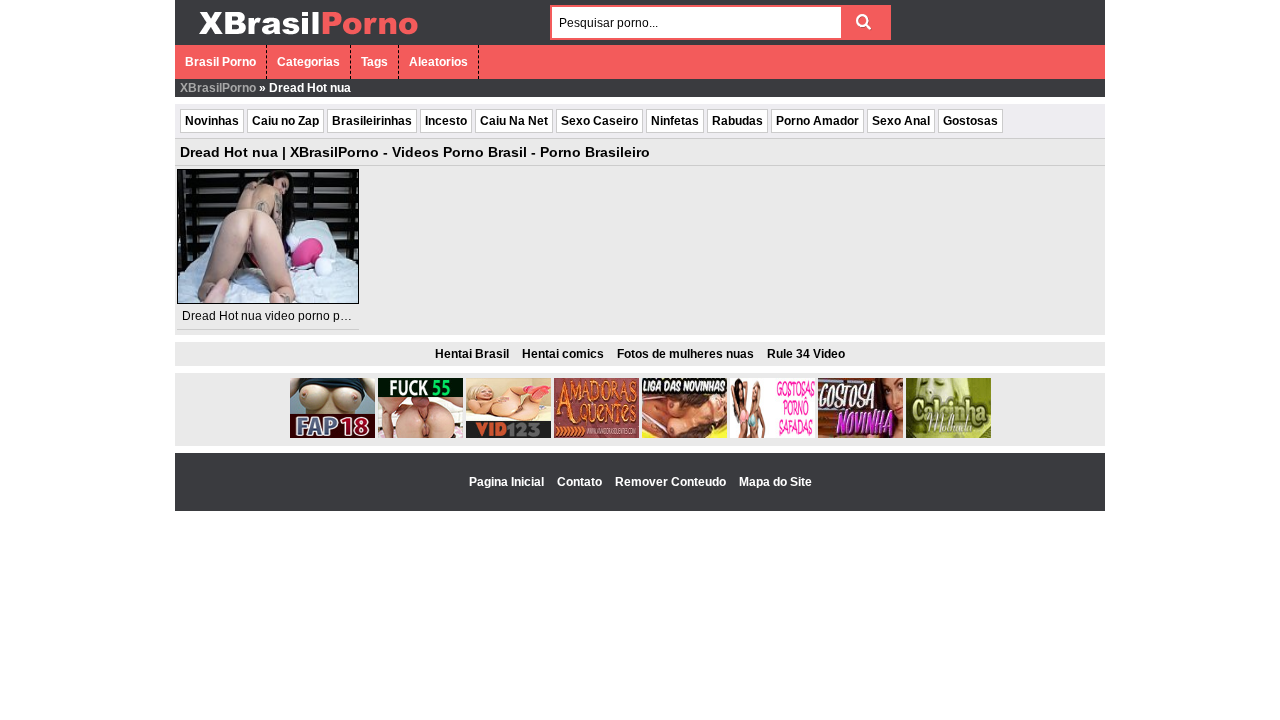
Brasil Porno (220, 62)
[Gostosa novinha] (860, 434)
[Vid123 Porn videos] (508, 434)
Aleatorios (438, 62)
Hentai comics (563, 354)
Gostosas (970, 121)
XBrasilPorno (218, 88)
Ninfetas (675, 121)
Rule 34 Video (806, 354)
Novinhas (212, 121)
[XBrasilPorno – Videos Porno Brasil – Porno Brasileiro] (307, 37)
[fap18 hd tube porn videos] (332, 434)
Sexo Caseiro (599, 121)
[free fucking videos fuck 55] (420, 434)
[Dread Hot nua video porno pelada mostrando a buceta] (268, 236)
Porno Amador (817, 121)
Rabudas (737, 121)
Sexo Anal (901, 121)
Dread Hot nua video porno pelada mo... (291, 316)
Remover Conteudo (672, 482)
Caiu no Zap (285, 121)
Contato (581, 482)
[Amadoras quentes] (596, 434)
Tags (374, 62)
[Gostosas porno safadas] (772, 434)
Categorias (308, 62)
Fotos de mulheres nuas (685, 354)
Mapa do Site (775, 482)
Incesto (446, 121)
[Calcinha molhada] (948, 434)
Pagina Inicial (508, 482)
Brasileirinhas (372, 121)
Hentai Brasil (472, 354)
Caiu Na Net (514, 121)
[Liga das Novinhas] (684, 434)
